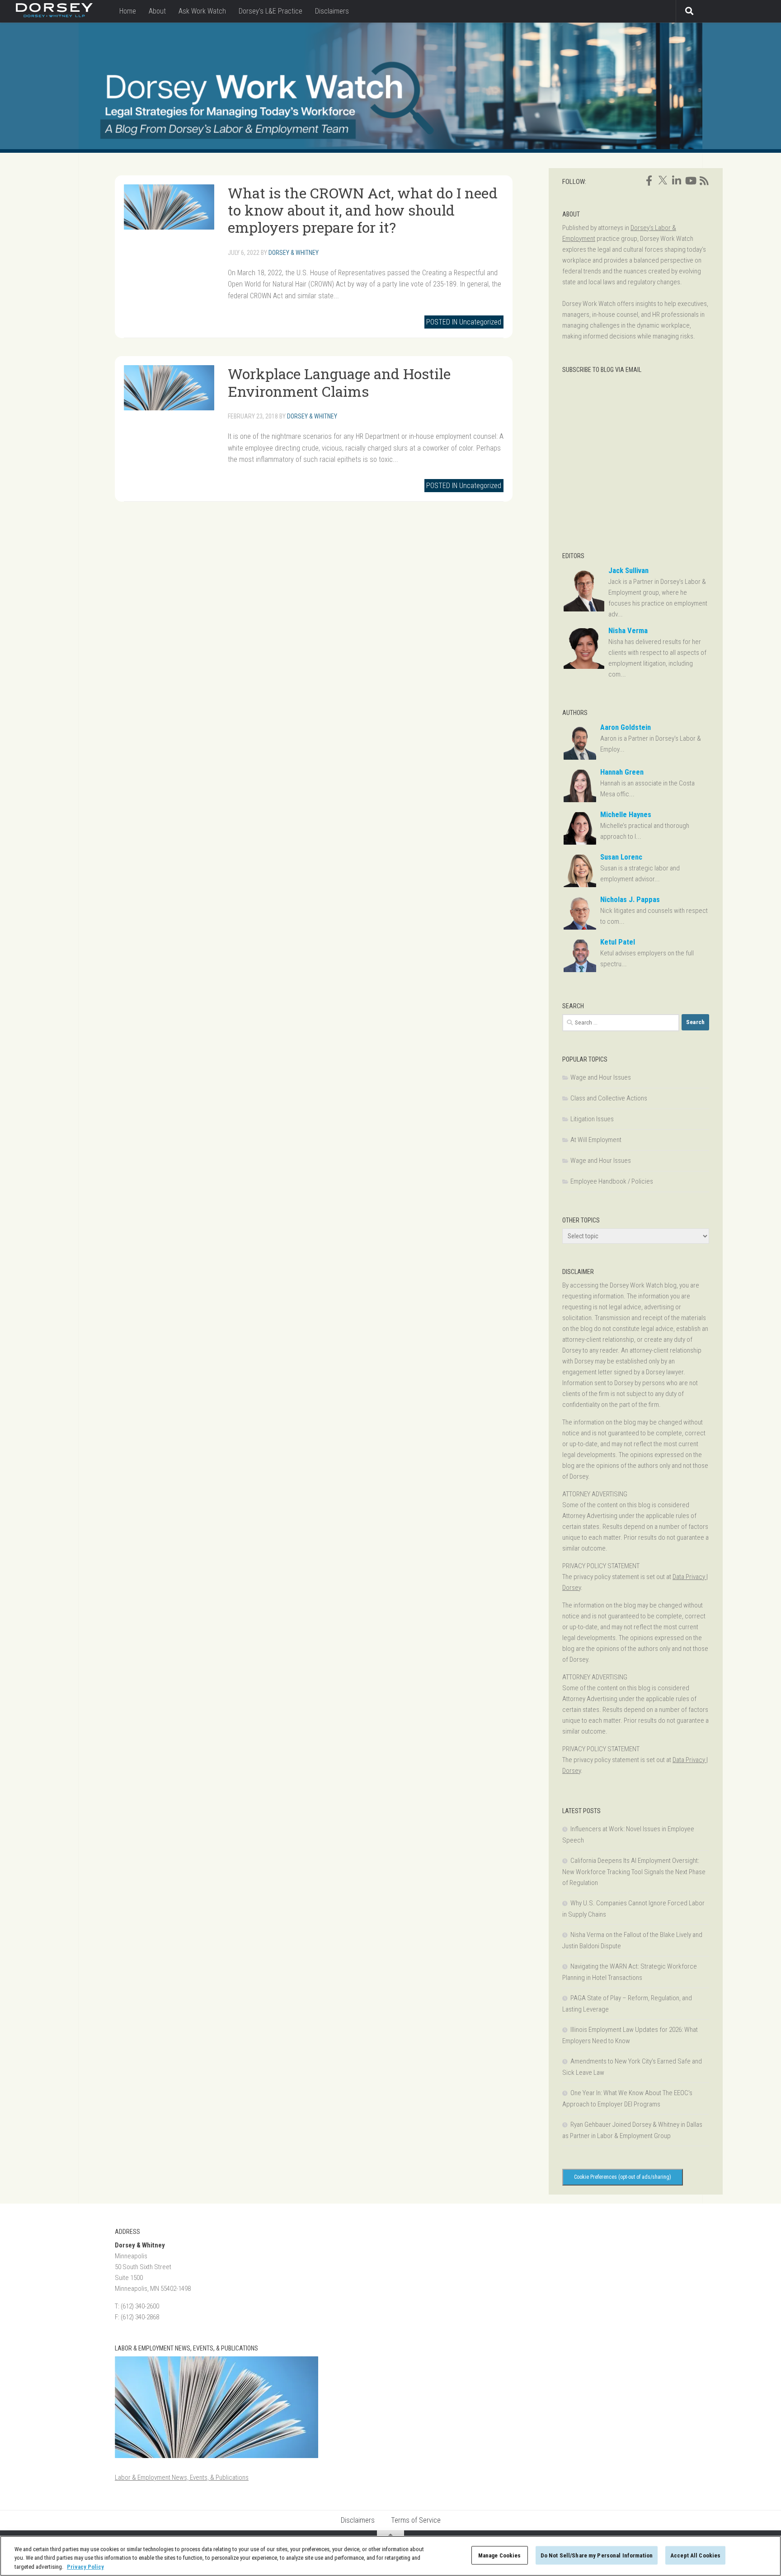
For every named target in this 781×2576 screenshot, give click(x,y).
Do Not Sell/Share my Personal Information (597, 2555)
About (157, 11)
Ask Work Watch (202, 11)
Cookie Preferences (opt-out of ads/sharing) (623, 2177)
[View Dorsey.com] (54, 15)
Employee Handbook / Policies (612, 1181)
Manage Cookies (500, 2555)
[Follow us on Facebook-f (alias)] (649, 181)
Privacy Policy (85, 2567)
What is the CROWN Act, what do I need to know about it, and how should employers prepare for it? (363, 210)
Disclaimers (332, 11)
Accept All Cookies (695, 2555)
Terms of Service (416, 2520)
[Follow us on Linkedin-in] (677, 181)
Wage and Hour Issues (601, 1077)
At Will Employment (596, 1140)
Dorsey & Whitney (294, 253)
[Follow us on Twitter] (663, 180)
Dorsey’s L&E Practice (271, 11)
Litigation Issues (592, 1119)
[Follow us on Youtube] (690, 181)
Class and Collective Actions (609, 1098)
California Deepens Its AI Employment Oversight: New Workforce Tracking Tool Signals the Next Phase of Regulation (634, 1872)
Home (128, 11)
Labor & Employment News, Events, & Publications (182, 2477)
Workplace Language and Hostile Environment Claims (339, 382)
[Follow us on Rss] (704, 181)
